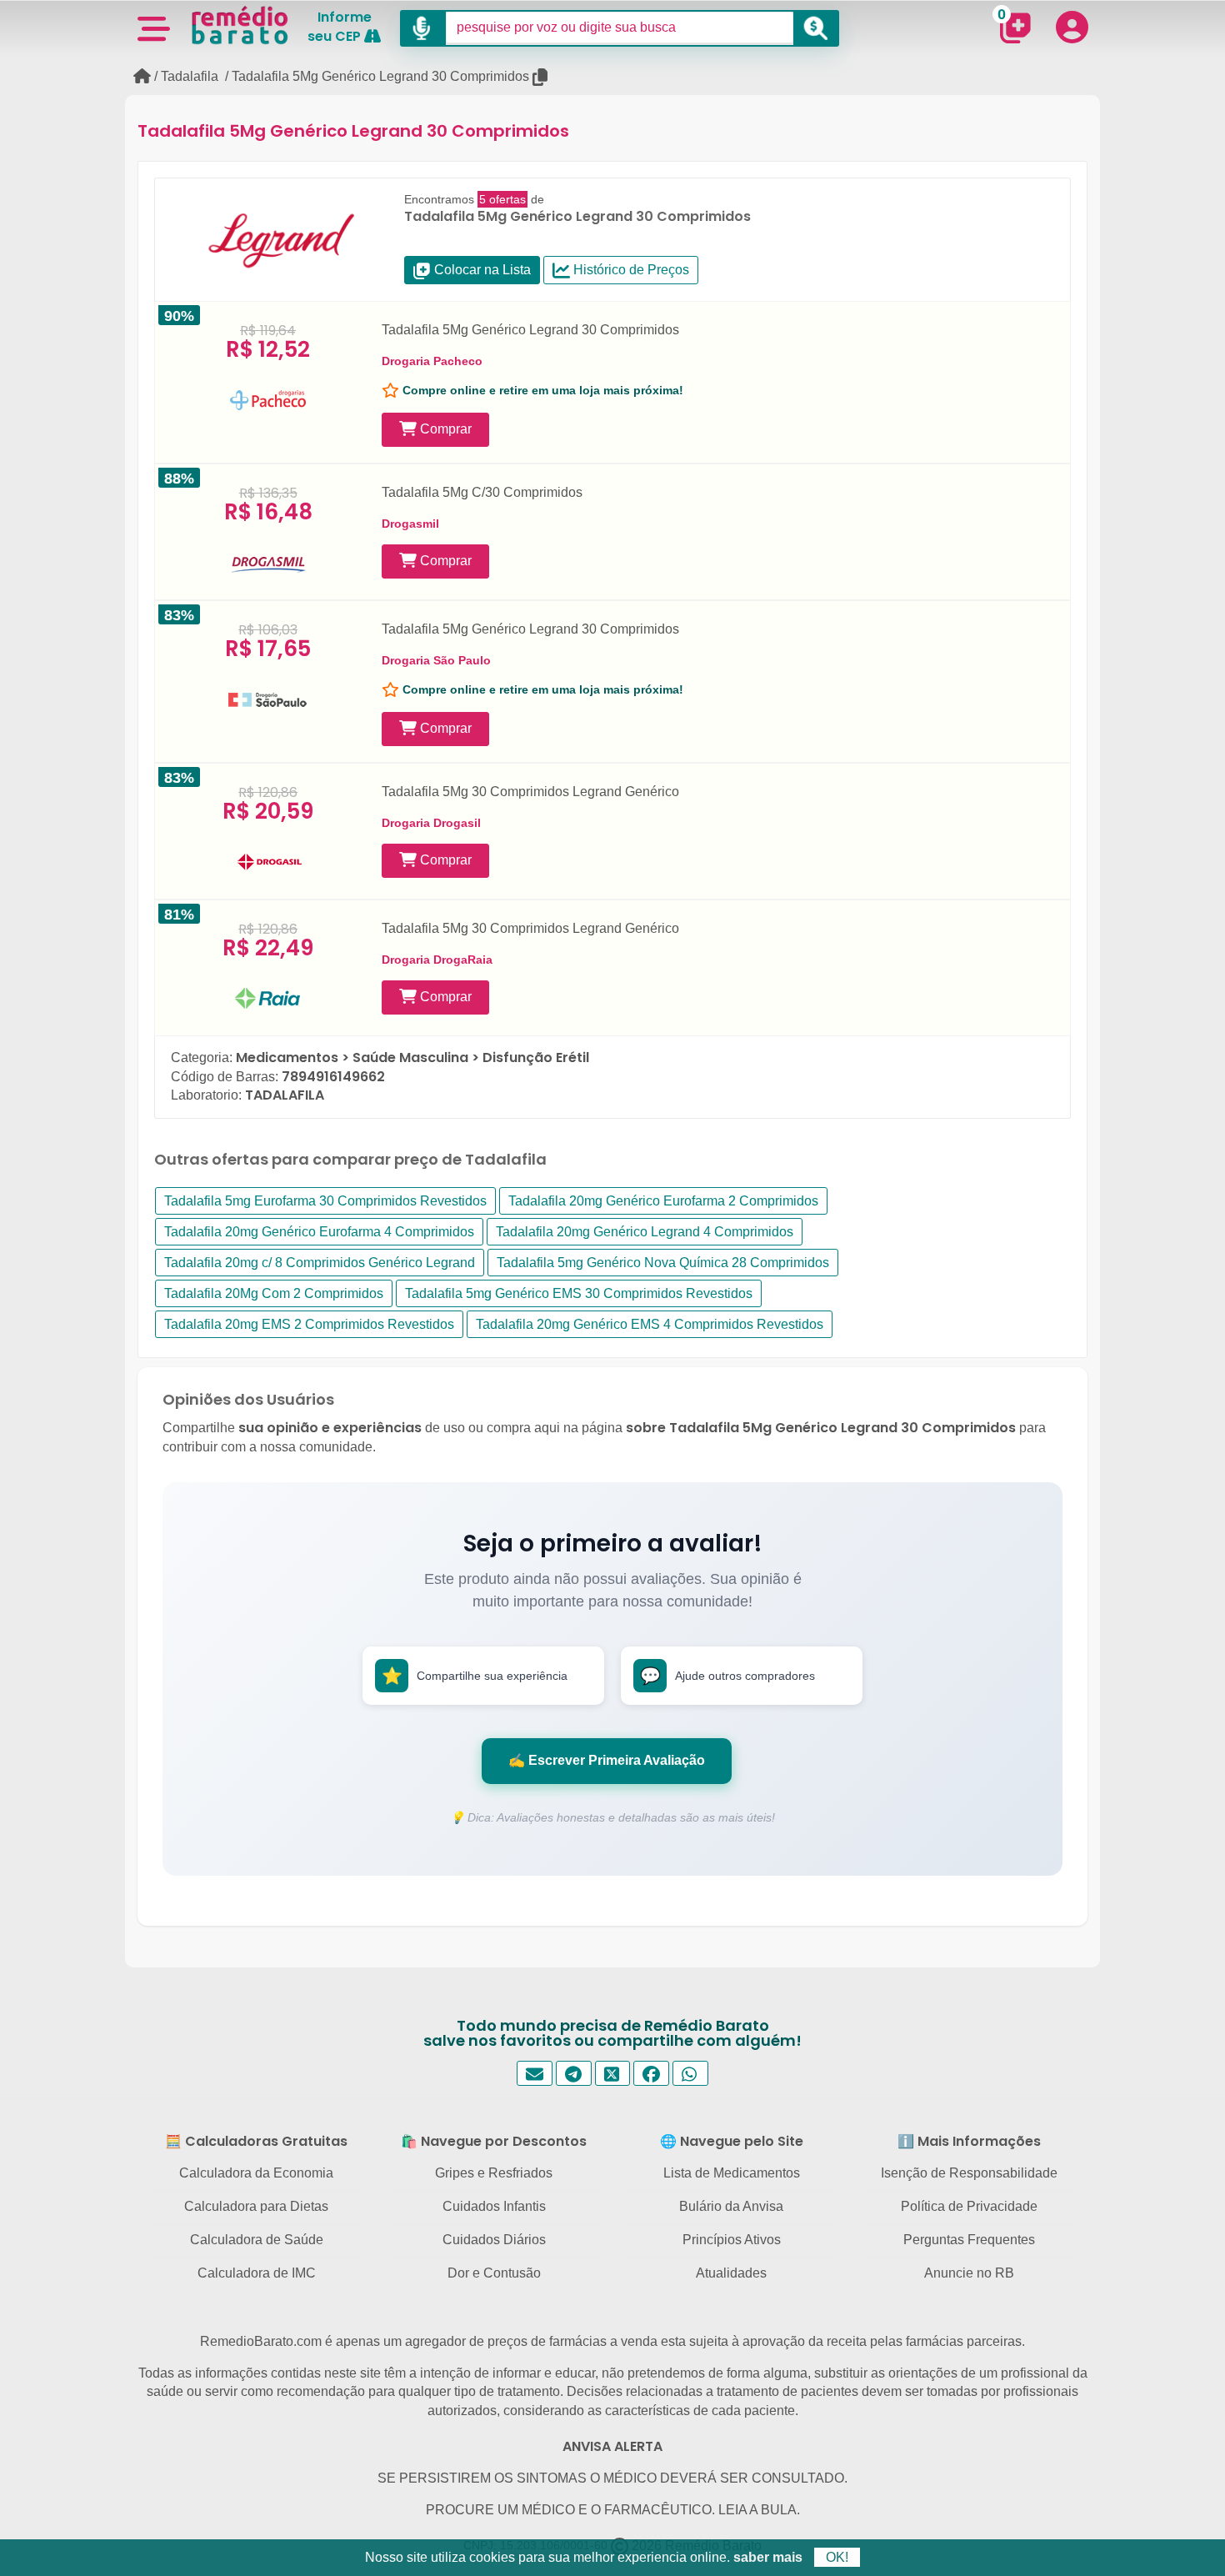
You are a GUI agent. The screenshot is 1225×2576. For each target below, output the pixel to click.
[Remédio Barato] (240, 25)
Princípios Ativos (732, 2240)
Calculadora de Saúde (257, 2240)
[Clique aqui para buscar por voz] (423, 28)
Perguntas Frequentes (969, 2240)
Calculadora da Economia (256, 2173)
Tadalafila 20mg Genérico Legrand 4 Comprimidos (645, 1232)
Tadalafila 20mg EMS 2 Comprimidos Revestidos (309, 1324)
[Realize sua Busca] (816, 28)
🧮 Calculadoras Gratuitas (256, 2141)
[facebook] (651, 2074)
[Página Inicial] (142, 76)
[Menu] (153, 28)
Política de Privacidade (969, 2206)
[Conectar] (1072, 27)
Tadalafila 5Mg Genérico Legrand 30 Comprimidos (380, 76)
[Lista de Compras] (1015, 28)
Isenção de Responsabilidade (969, 2173)
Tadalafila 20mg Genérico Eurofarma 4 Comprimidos (319, 1232)
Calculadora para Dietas (256, 2206)
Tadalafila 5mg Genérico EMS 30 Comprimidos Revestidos (579, 1293)
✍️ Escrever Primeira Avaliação (607, 1760)
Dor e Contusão (494, 2273)
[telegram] (574, 2074)
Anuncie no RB (969, 2273)
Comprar (444, 429)
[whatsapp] (690, 2074)
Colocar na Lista (481, 270)
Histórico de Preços (630, 270)
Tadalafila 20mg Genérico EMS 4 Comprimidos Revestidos (650, 1324)
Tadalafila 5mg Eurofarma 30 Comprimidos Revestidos (325, 1201)
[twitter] (613, 2074)
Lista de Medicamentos (732, 2173)
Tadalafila (190, 76)
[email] (535, 2074)
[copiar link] (541, 77)
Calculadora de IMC (257, 2273)
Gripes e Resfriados (494, 2173)
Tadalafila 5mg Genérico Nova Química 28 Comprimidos (663, 1263)
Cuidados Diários (494, 2240)
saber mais (768, 2557)
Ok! (837, 2557)
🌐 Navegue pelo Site (732, 2141)
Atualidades (731, 2273)
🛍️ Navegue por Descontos (494, 2141)
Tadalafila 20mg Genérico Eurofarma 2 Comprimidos (663, 1201)
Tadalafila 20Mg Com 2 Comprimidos (274, 1293)
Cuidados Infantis (494, 2206)
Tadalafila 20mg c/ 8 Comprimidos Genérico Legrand (320, 1263)
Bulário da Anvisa (731, 2206)
